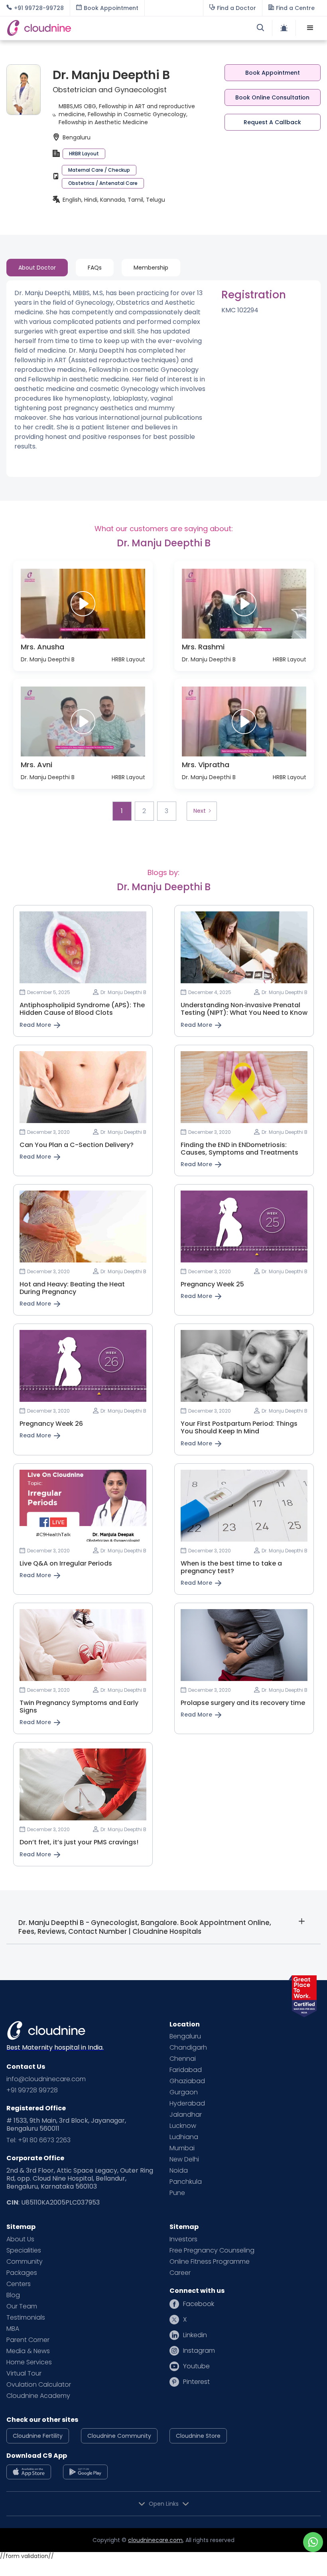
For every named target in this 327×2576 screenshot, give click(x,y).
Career (180, 2273)
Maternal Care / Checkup (99, 170)
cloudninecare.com (155, 2540)
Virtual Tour (24, 2374)
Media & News (28, 2351)
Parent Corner (28, 2340)
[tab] (37, 268)
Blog (13, 2295)
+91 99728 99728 (32, 2090)
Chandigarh (188, 2048)
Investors (183, 2239)
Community (25, 2262)
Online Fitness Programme (210, 2262)
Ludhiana (184, 2137)
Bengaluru (185, 2036)
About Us (20, 2239)
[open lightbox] (83, 604)
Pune (177, 2193)
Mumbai (182, 2148)
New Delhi (184, 2159)
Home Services (29, 2362)
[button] (310, 28)
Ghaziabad (187, 2081)
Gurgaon (184, 2092)
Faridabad (186, 2070)
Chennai (183, 2059)
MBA (13, 2329)
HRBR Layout (84, 154)
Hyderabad (187, 2104)
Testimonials (26, 2318)
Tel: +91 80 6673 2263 (38, 2140)
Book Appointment (273, 73)
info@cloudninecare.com (46, 2079)
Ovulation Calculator (39, 2385)
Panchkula (186, 2182)
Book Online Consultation (272, 97)
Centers (19, 2284)
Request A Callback (272, 122)
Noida (179, 2171)
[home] (85, 28)
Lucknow (183, 2126)
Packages (22, 2273)
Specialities (24, 2251)
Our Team (22, 2306)
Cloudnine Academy (38, 2396)
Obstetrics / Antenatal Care (103, 183)
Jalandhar (186, 2115)
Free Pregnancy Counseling (212, 2251)
